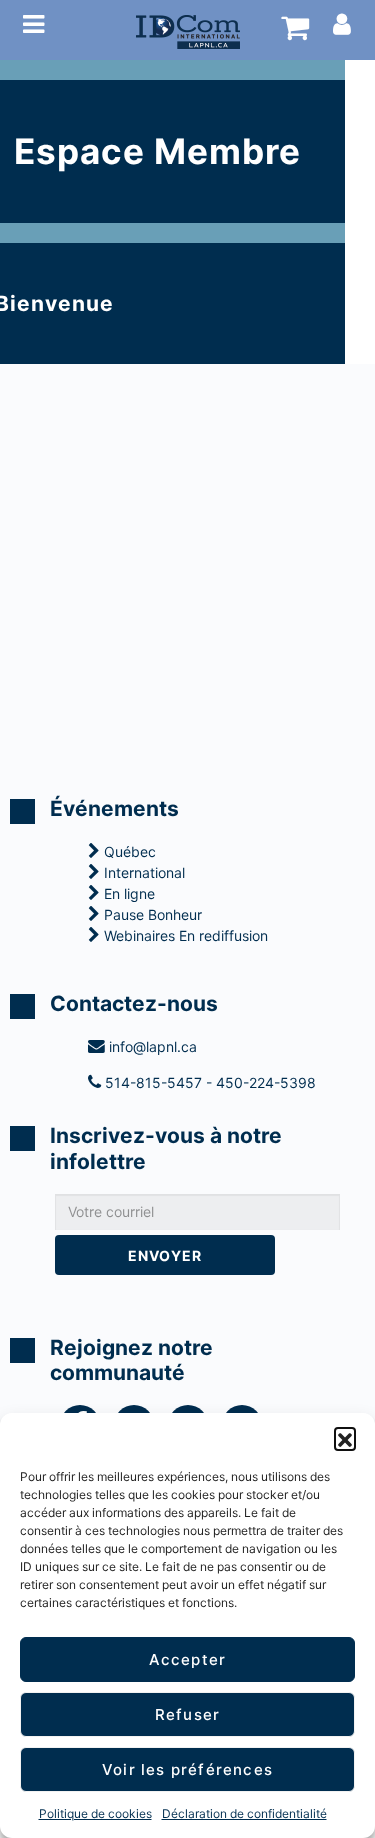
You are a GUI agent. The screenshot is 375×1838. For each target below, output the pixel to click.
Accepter (188, 1659)
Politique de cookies (95, 1813)
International (142, 872)
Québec (128, 851)
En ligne (127, 893)
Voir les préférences (187, 1769)
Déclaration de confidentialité (244, 1813)
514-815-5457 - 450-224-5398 (208, 1082)
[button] (345, 1438)
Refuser (187, 1714)
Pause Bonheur (151, 914)
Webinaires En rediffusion (184, 935)
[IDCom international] (188, 30)
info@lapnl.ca (151, 1046)
